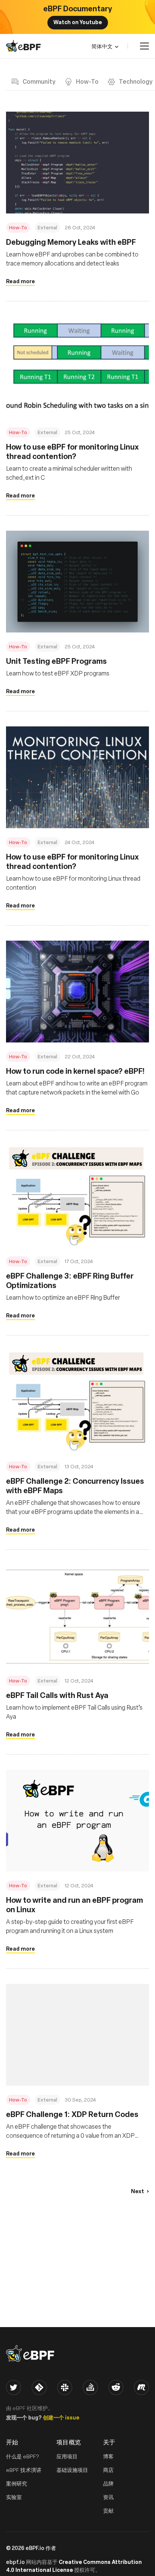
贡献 (108, 2511)
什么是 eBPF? (23, 2456)
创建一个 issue (61, 2417)
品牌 (108, 2483)
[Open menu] (144, 46)
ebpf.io (15, 2562)
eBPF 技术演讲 (24, 2470)
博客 (108, 2456)
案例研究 (17, 2483)
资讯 (108, 2497)
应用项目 (67, 2456)
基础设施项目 (72, 2470)
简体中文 (102, 46)
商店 (108, 2470)
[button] (140, 2191)
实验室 (14, 2497)
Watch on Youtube (78, 22)
